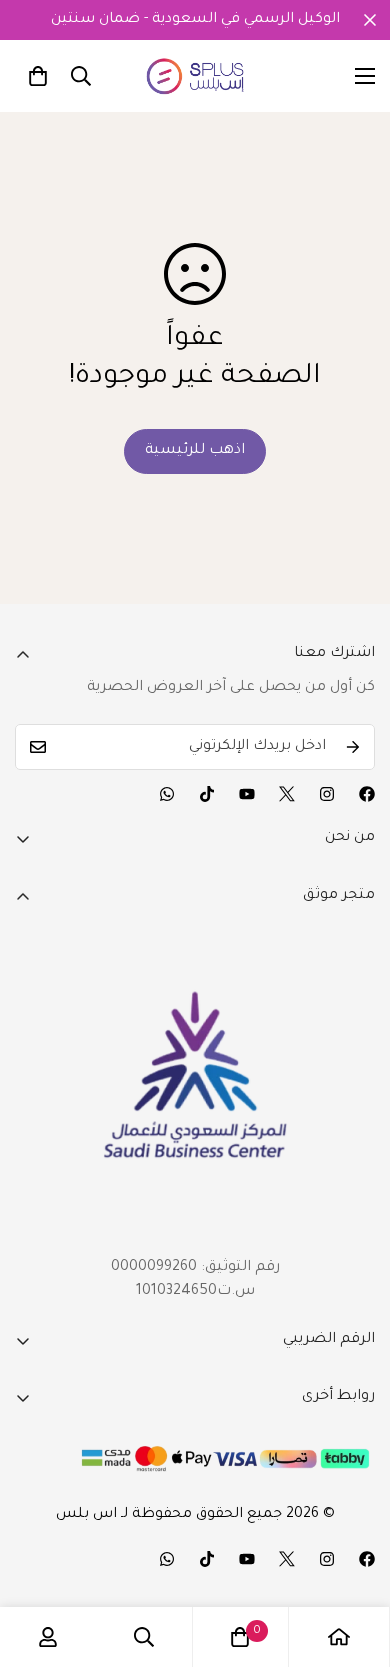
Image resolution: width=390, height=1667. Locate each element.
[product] (339, 1637)
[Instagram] (327, 794)
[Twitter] (287, 794)
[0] (38, 76)
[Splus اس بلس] (195, 76)
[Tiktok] (207, 794)
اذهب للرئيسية (195, 451)
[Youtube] (247, 794)
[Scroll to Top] (354, 1561)
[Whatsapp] (167, 794)
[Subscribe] (353, 747)
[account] (48, 1637)
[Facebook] (367, 794)
